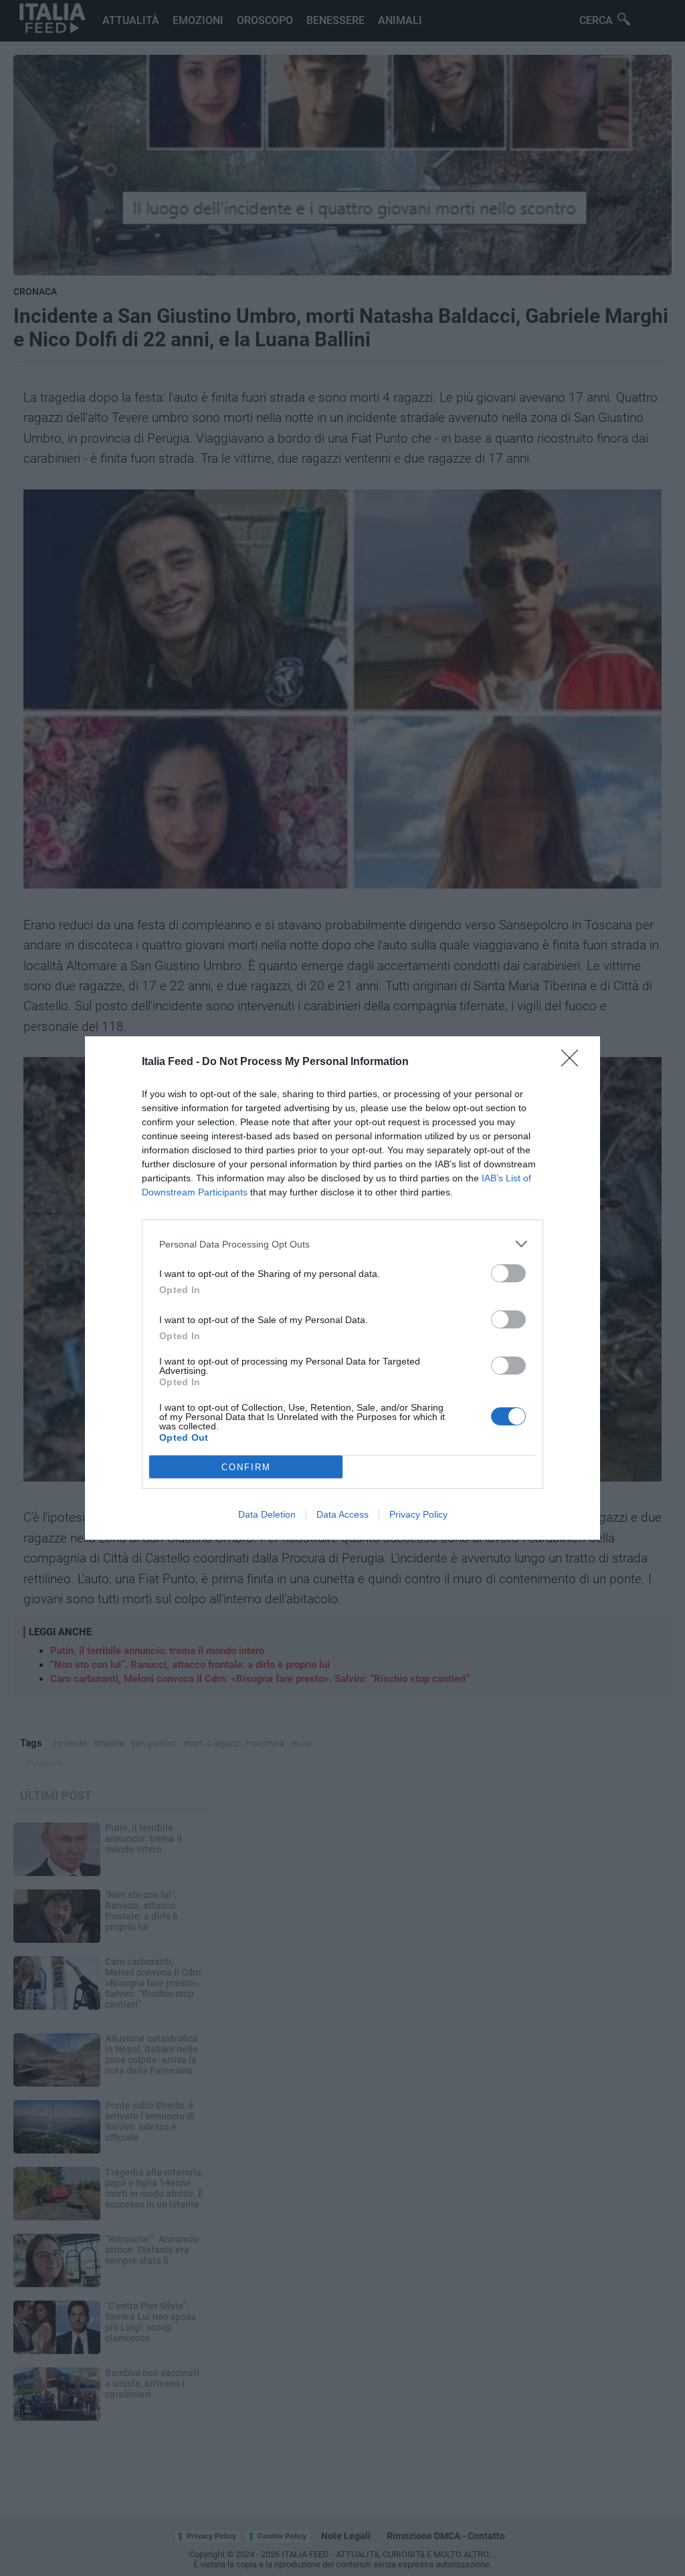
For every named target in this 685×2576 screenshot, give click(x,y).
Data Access (342, 1514)
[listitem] (342, 1244)
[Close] (574, 1062)
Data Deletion (267, 1514)
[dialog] (342, 1288)
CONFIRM (246, 1467)
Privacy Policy (418, 1514)
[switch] (508, 1273)
